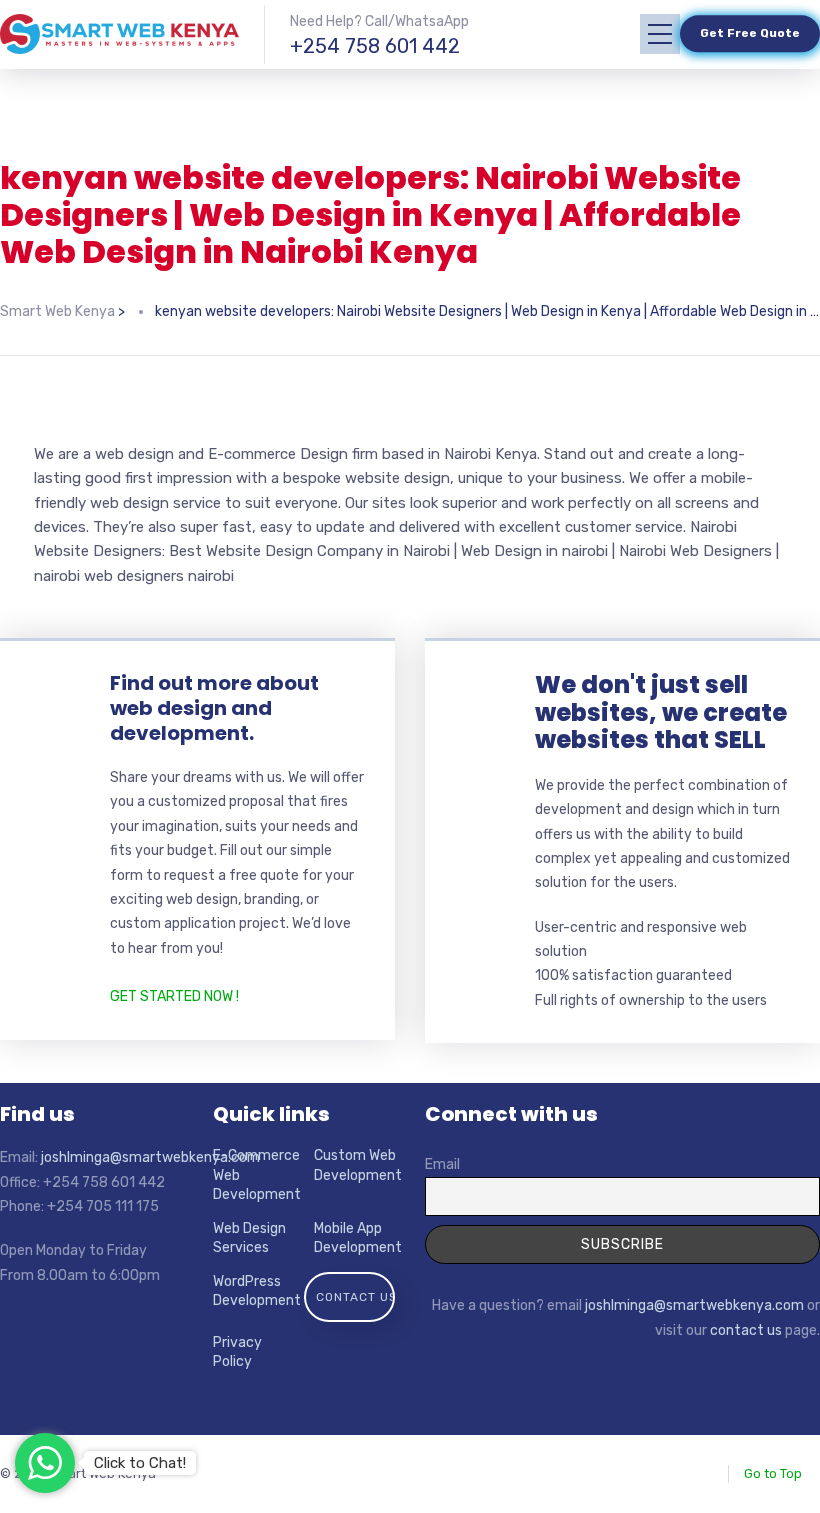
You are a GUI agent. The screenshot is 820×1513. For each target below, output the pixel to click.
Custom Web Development (358, 1165)
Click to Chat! (140, 1463)
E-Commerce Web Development (257, 1175)
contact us (746, 1330)
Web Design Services (249, 1238)
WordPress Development (257, 1291)
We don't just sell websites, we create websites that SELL (661, 712)
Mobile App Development (358, 1238)
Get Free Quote (750, 34)
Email (442, 1164)
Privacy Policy (237, 1352)
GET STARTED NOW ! (174, 996)
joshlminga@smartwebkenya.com (150, 1157)
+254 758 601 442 (375, 46)
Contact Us (357, 1297)
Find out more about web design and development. (214, 708)
